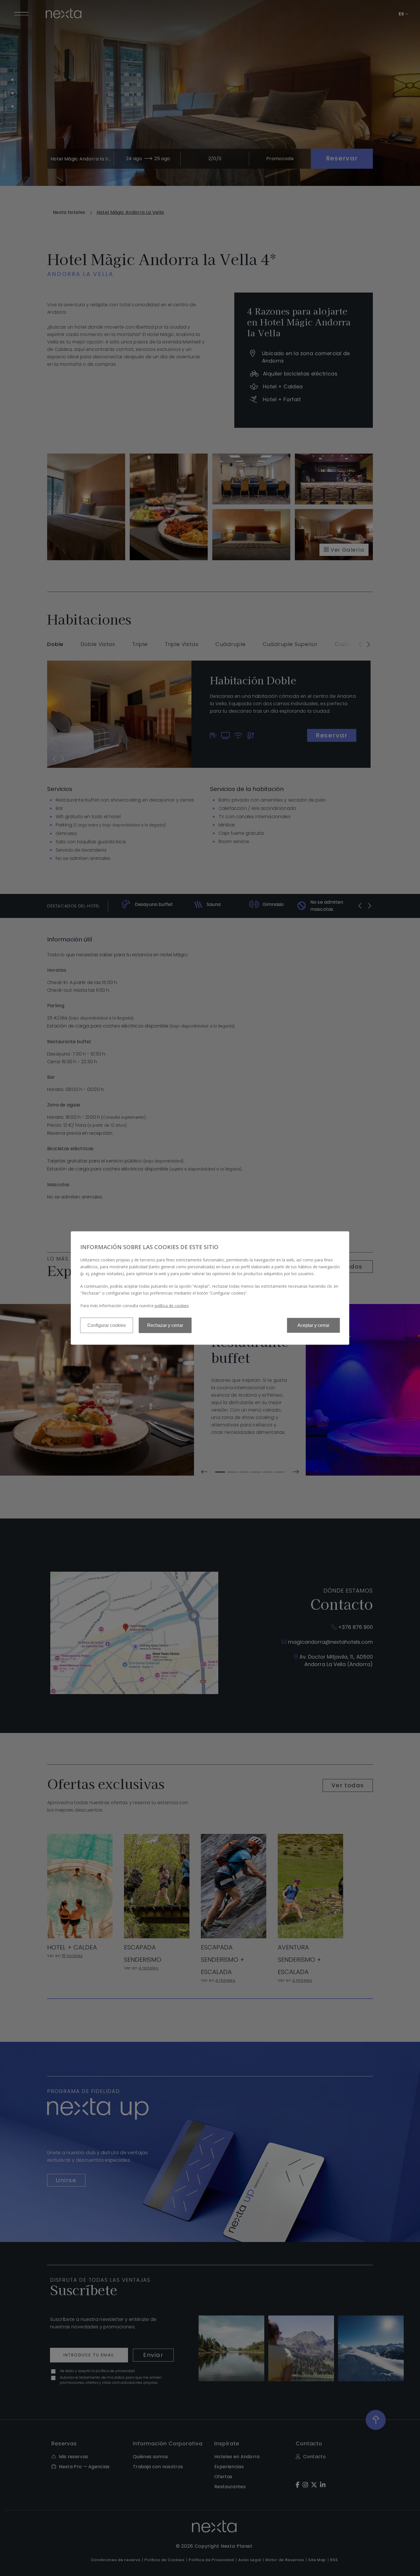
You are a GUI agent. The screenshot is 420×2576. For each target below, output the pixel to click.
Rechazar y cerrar (165, 1325)
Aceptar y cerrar (313, 1325)
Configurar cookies (107, 1325)
